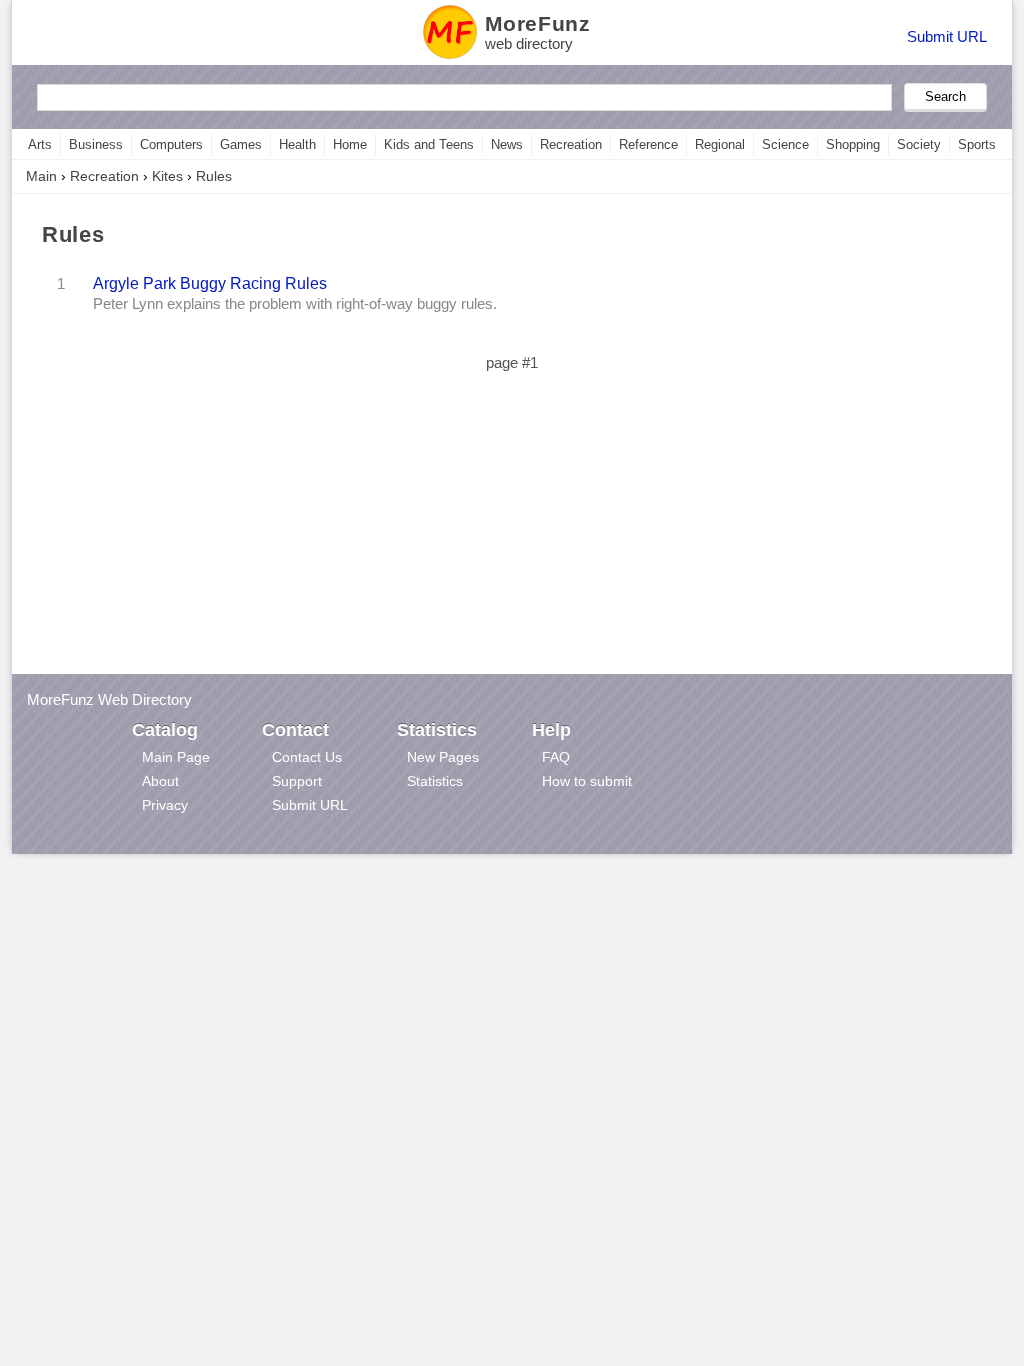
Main (41, 176)
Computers (171, 144)
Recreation (571, 144)
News (507, 144)
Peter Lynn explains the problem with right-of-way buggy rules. (295, 304)
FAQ (556, 757)
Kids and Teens (429, 144)
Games (241, 144)
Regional (720, 144)
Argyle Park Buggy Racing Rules (210, 283)
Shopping (853, 144)
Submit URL (947, 36)
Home (350, 144)
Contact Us (307, 757)
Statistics (435, 781)
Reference (648, 144)
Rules (214, 176)
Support (297, 781)
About (160, 781)
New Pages (443, 757)
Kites (167, 176)
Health (297, 144)
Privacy (165, 805)
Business (96, 144)
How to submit (587, 781)
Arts (40, 144)
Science (785, 144)
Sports (977, 144)
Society (919, 144)
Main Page (176, 757)
